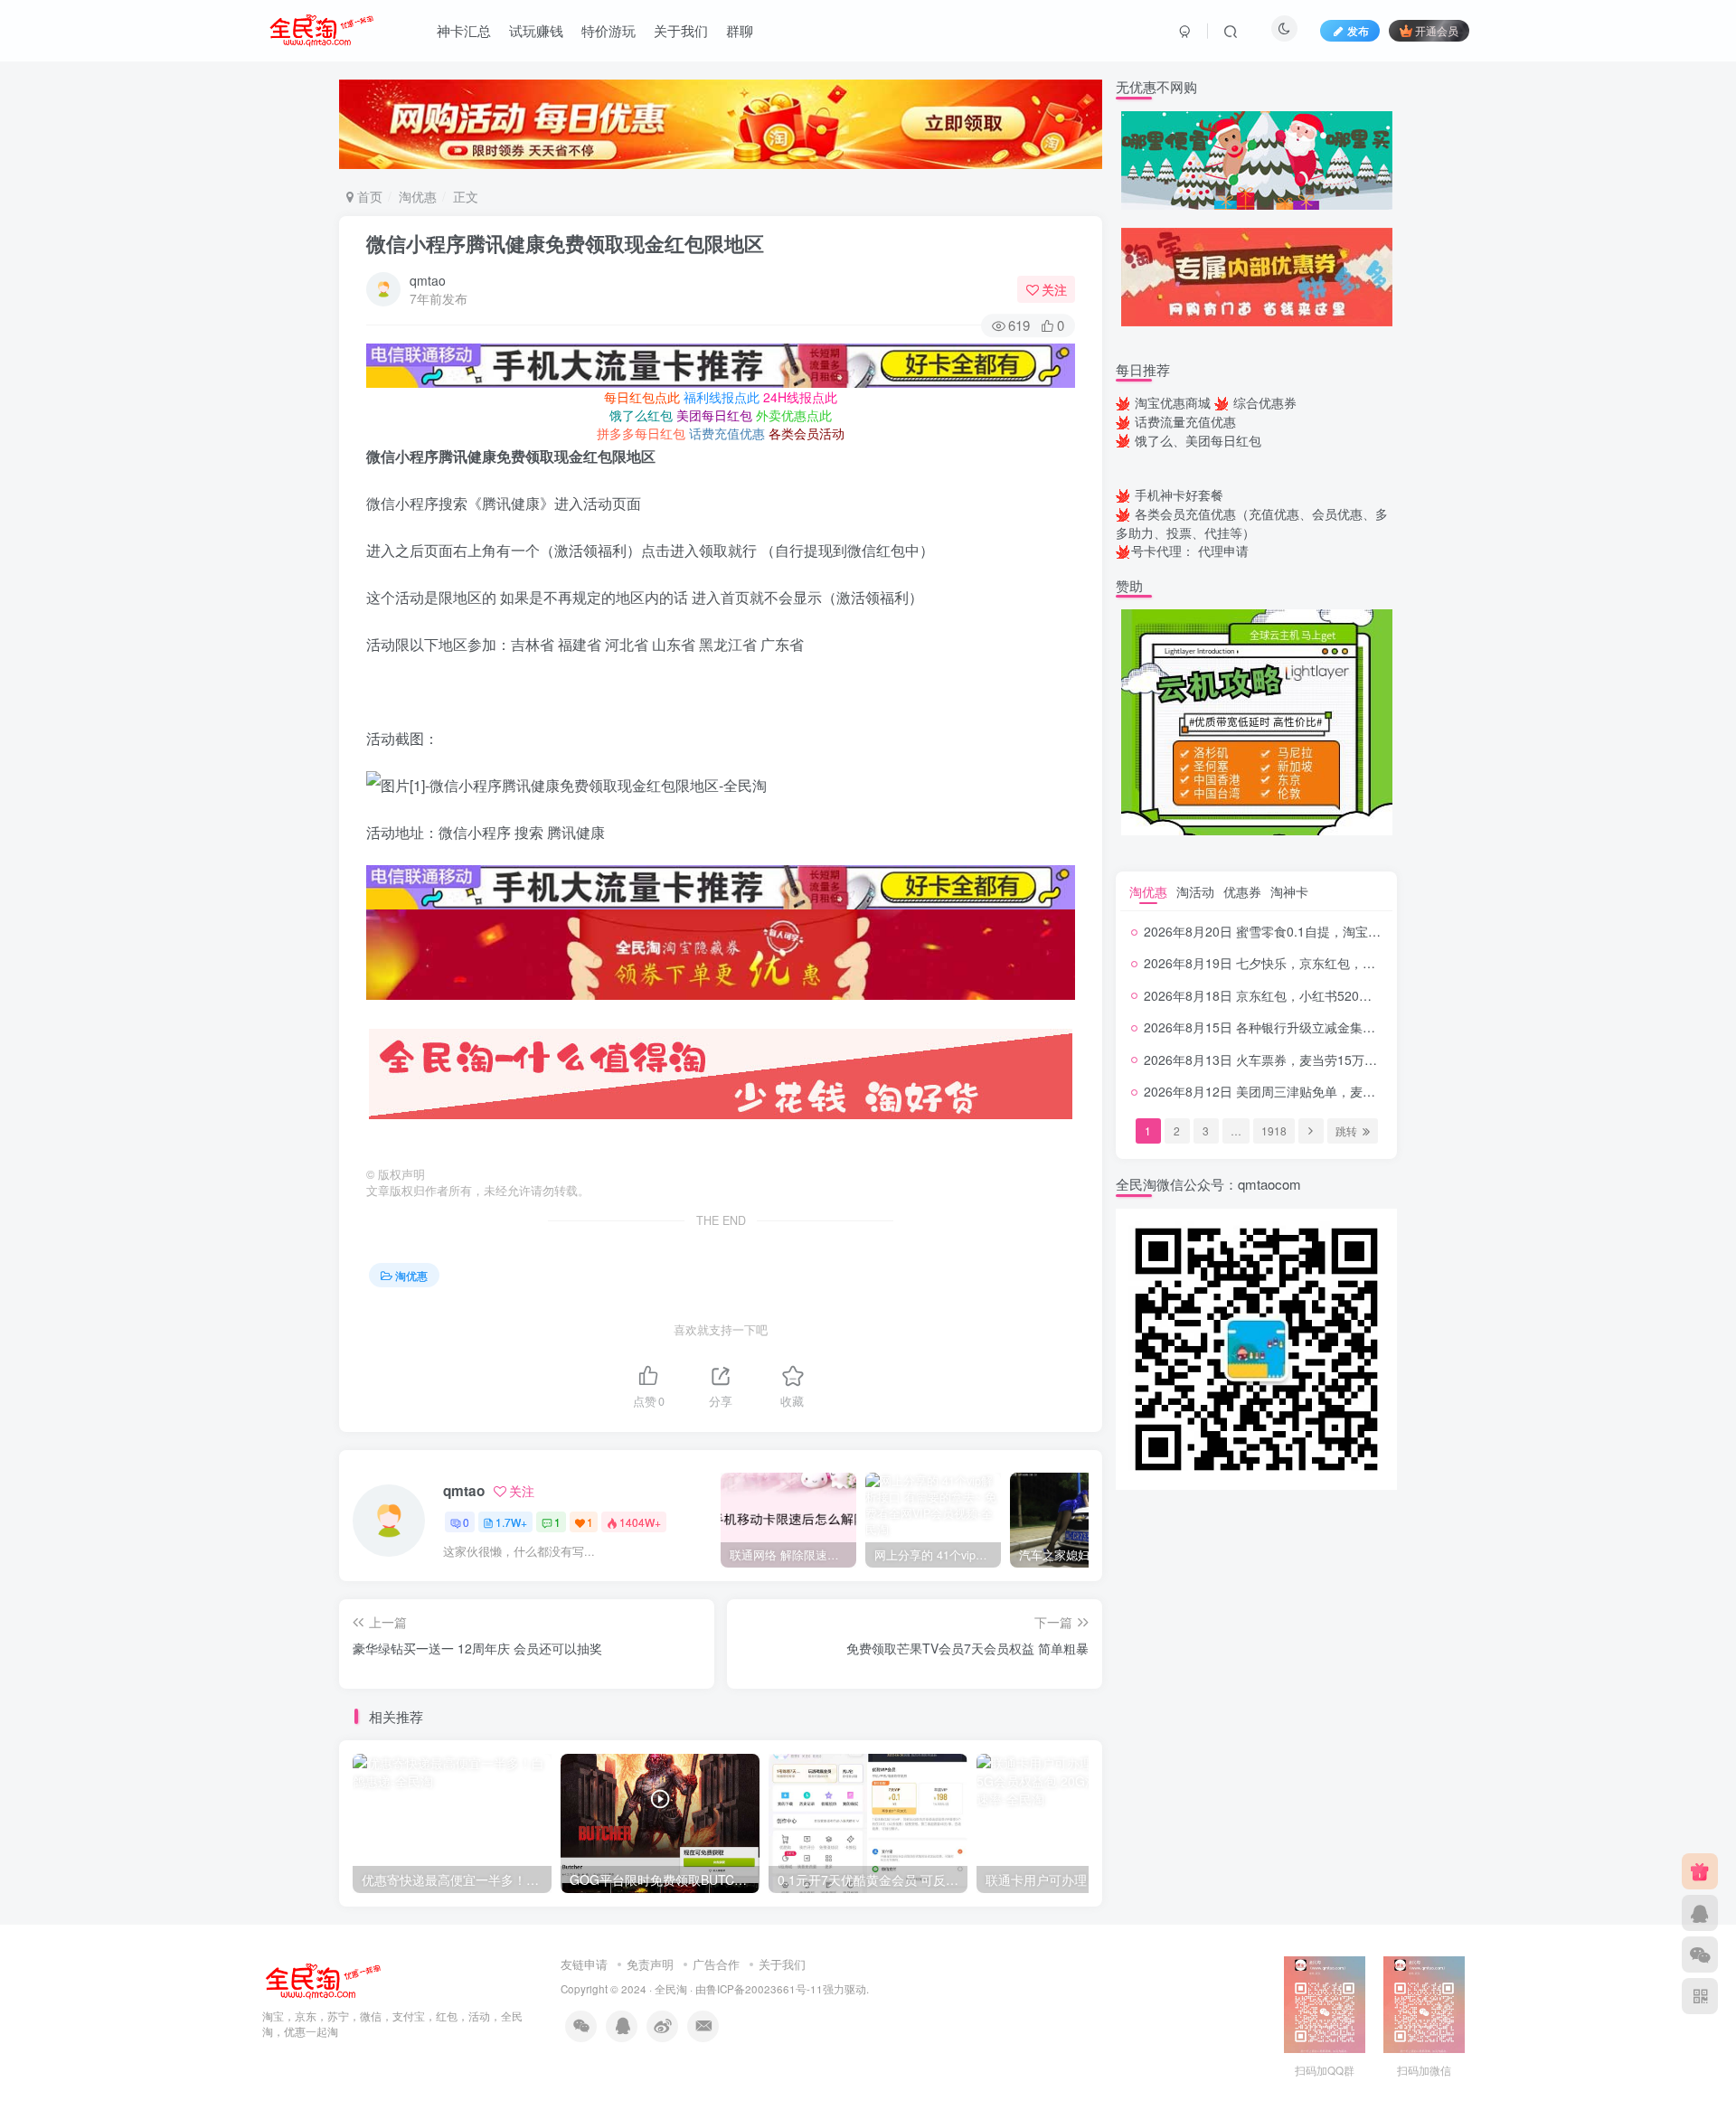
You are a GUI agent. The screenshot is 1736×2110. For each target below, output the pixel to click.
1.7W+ (511, 1522)
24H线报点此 (800, 397)
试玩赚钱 (536, 30)
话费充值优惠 (727, 433)
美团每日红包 (714, 415)
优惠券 (1242, 891)
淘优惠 (418, 196)
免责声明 (650, 1964)
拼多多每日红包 (641, 433)
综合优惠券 (1265, 402)
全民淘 (671, 1989)
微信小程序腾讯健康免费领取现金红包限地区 (565, 243)
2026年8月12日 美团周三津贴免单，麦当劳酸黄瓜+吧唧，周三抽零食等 (1345, 1091)
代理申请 (1223, 551)
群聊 (740, 30)
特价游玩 (609, 30)
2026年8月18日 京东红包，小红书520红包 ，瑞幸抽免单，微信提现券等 (1348, 995)
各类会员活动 (807, 433)
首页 (368, 196)
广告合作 (716, 1964)
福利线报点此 (722, 397)
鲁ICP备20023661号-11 (764, 1989)
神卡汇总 (464, 30)
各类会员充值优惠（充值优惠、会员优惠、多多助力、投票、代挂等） (1252, 523)
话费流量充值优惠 (1185, 421)
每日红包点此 (642, 397)
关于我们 (681, 30)
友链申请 (584, 1964)
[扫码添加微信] (1700, 1955)
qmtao (428, 280)
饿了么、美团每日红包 (1198, 440)
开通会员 (1437, 30)
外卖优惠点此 (794, 415)
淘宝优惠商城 (1173, 402)
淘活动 (1195, 891)
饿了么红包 (641, 415)
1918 (1274, 1130)
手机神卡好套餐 (1179, 495)
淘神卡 (1289, 891)
